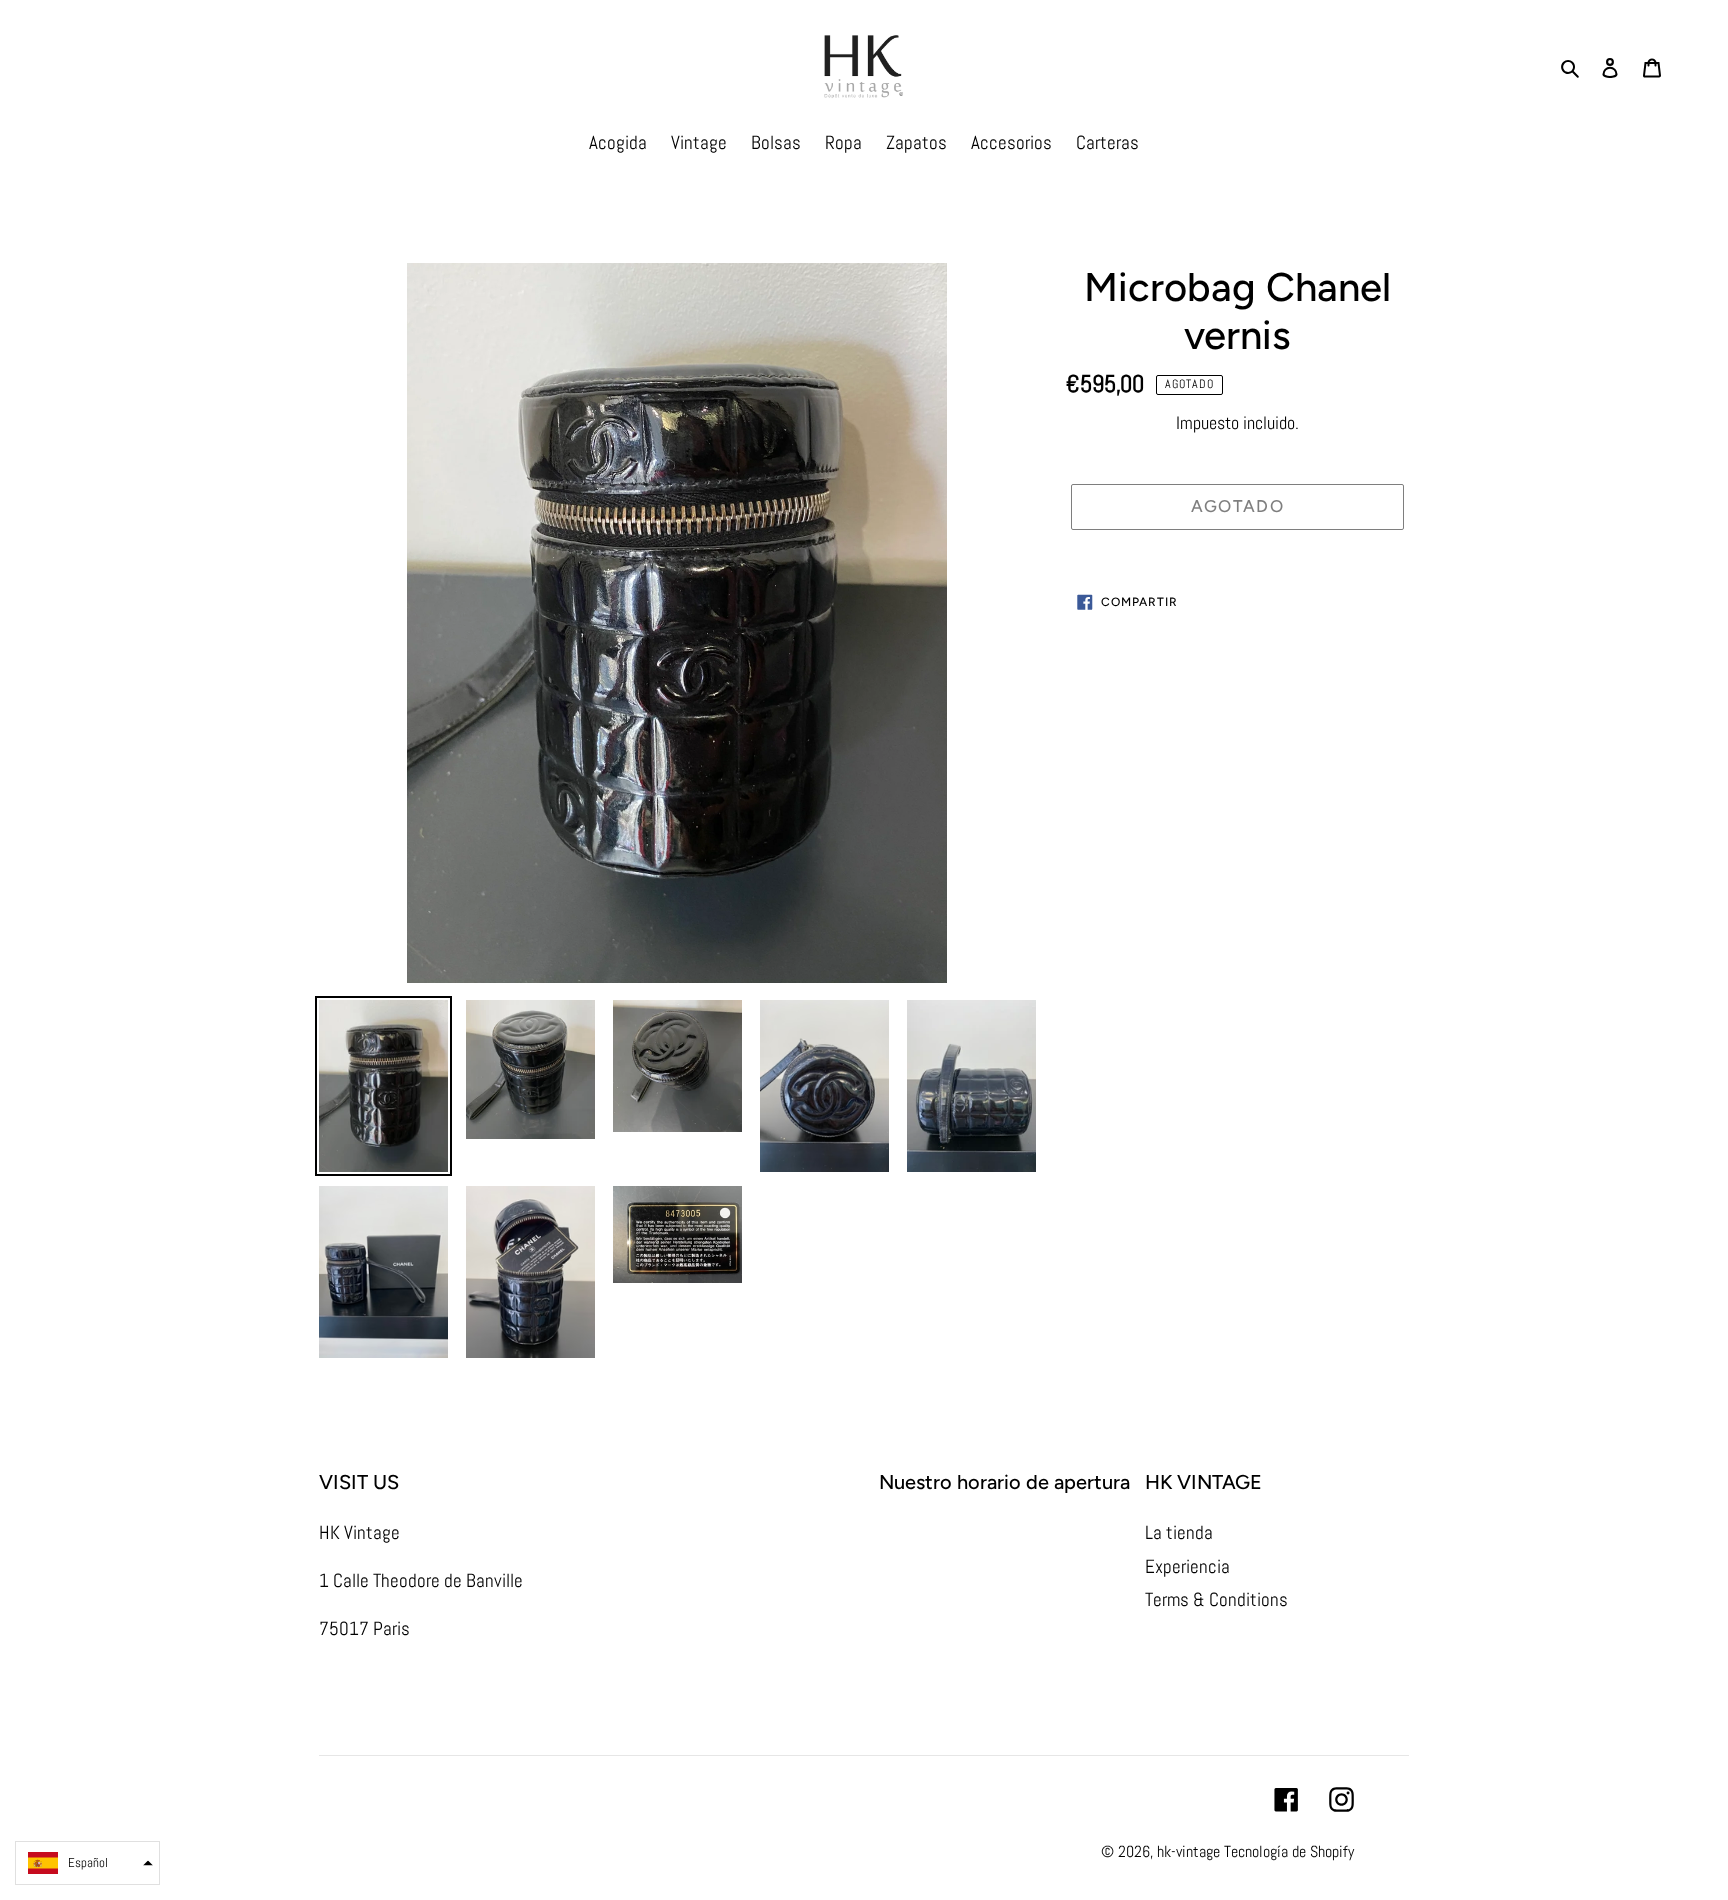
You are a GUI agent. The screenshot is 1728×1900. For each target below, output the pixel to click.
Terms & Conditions (1216, 1599)
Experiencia (1187, 1566)
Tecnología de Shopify (1289, 1851)
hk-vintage (1188, 1851)
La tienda (1179, 1532)
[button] (87, 1863)
